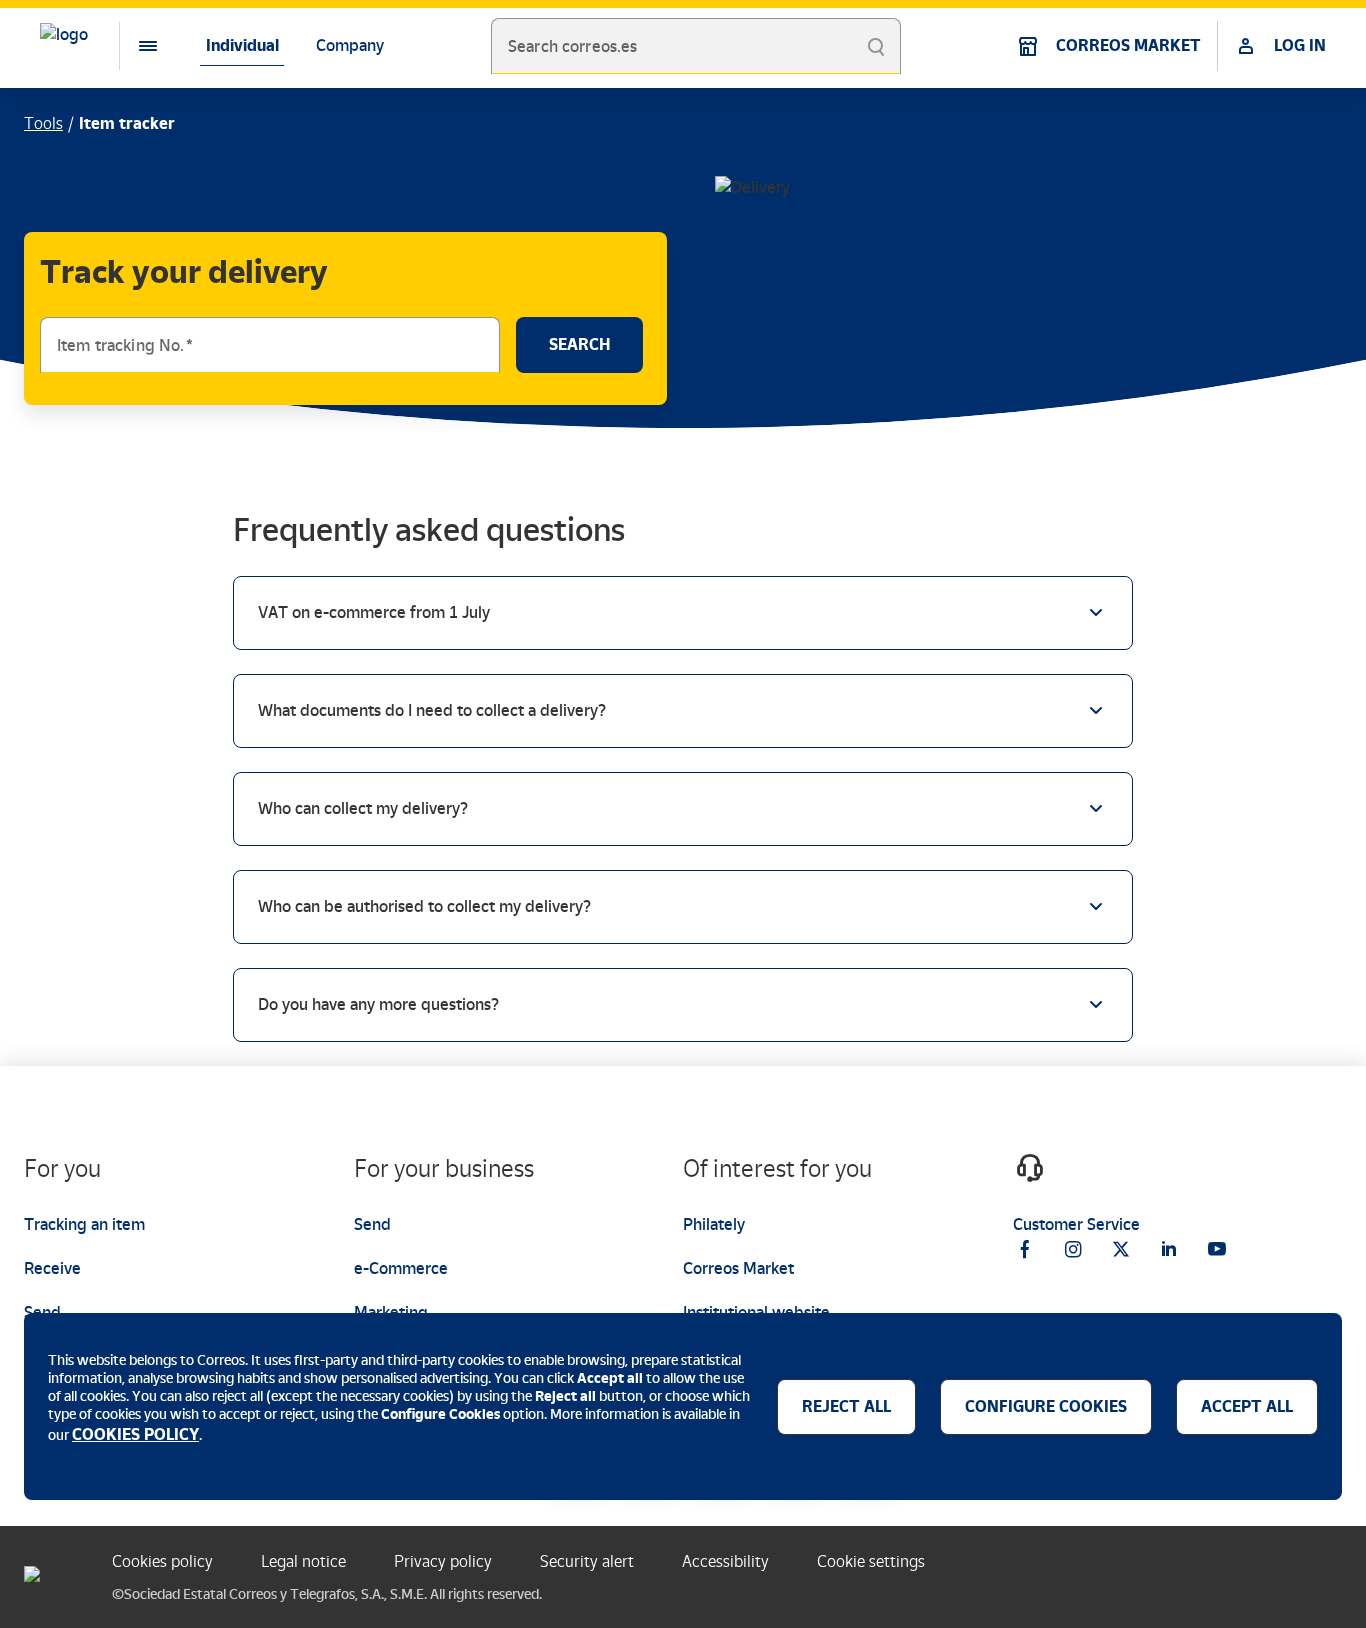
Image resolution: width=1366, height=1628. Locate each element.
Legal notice (303, 1561)
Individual (242, 45)
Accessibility (725, 1561)
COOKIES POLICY (135, 1434)
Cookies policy (162, 1561)
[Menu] (132, 46)
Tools (43, 123)
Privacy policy (443, 1561)
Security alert (587, 1561)
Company (350, 45)
